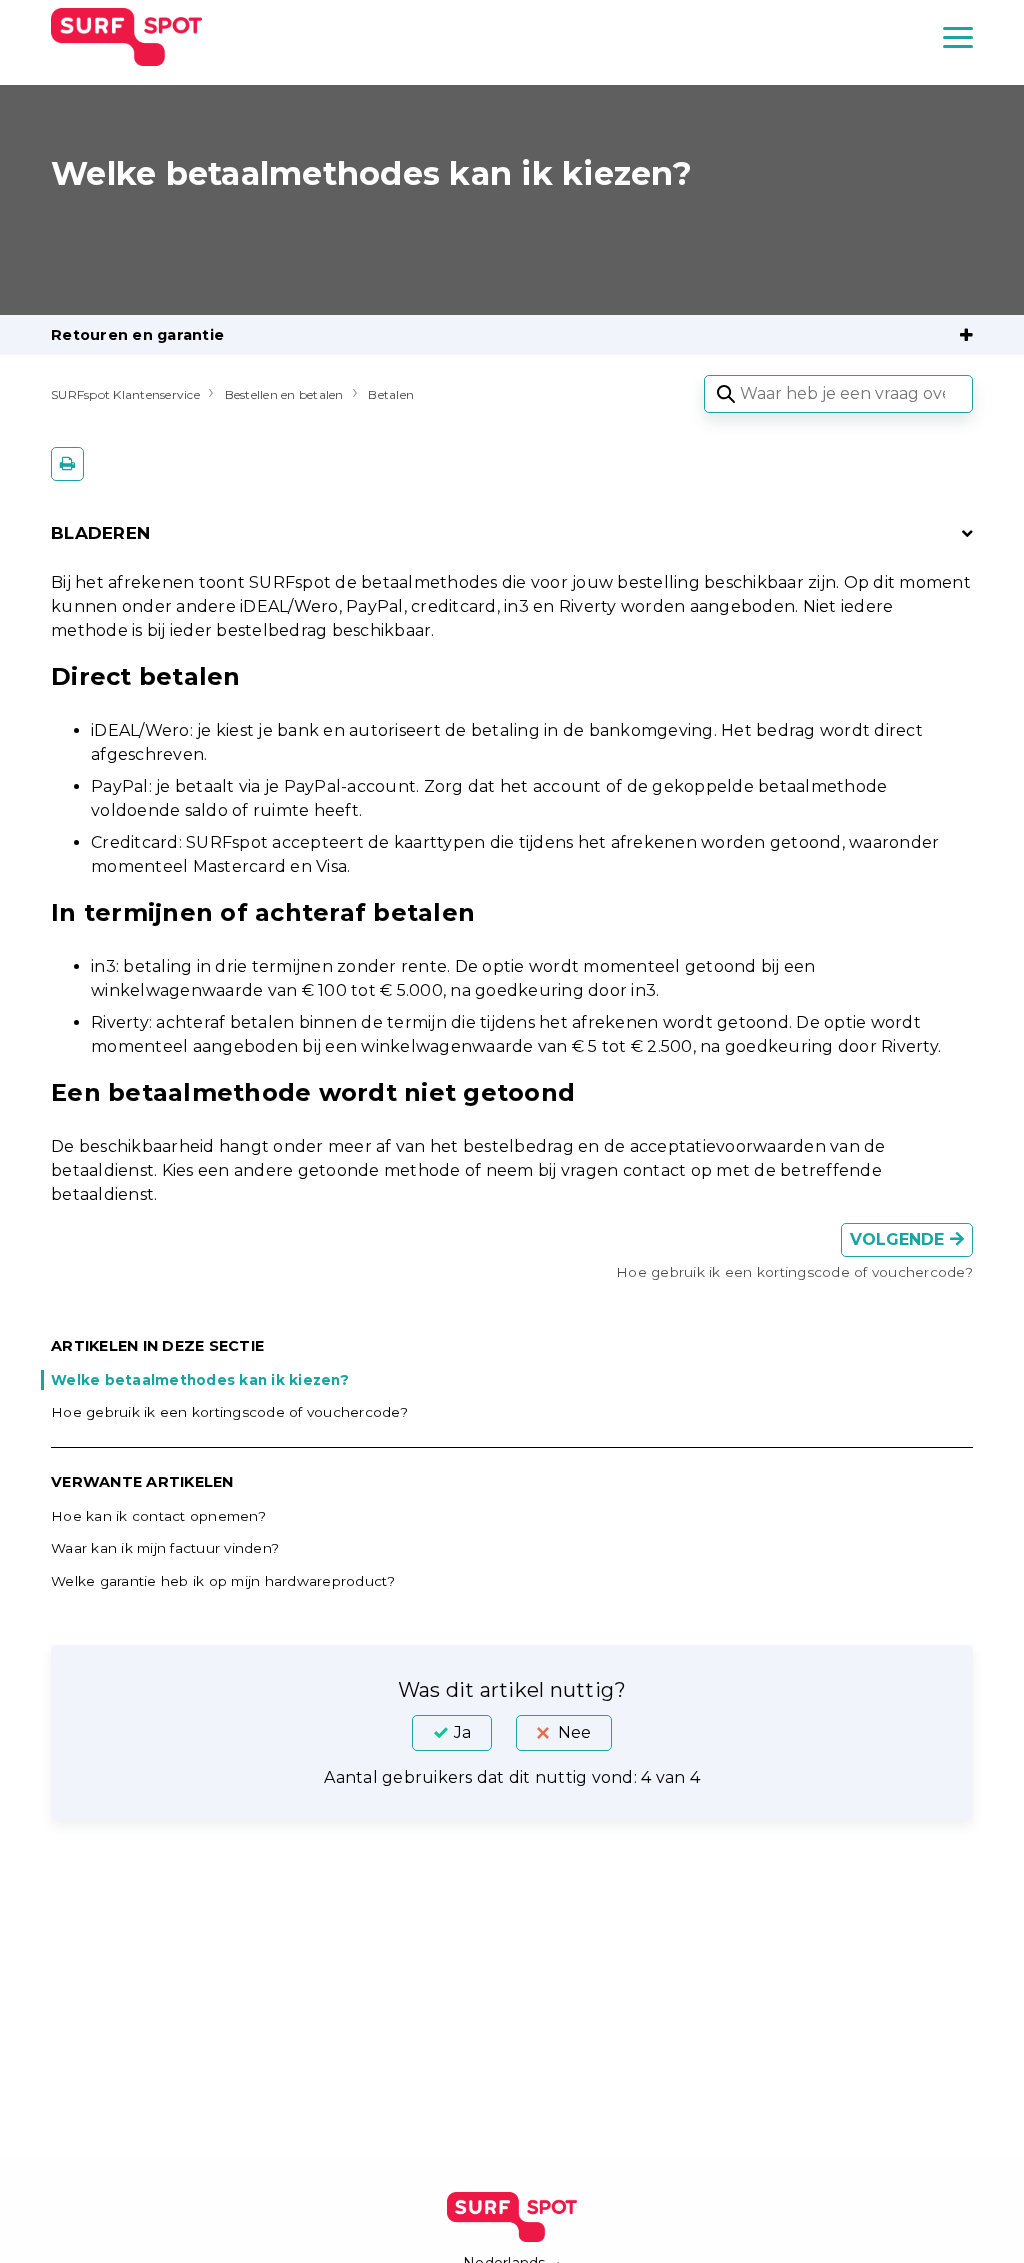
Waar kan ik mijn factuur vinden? (165, 1548)
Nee (574, 1732)
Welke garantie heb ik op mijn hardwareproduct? (223, 1581)
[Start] (126, 37)
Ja (462, 1732)
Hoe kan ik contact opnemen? (158, 1516)
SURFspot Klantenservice (125, 394)
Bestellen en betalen (284, 394)
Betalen (391, 394)
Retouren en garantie (137, 335)
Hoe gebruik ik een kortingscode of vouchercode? (229, 1412)
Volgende (900, 1239)
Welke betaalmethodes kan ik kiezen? (200, 1380)
